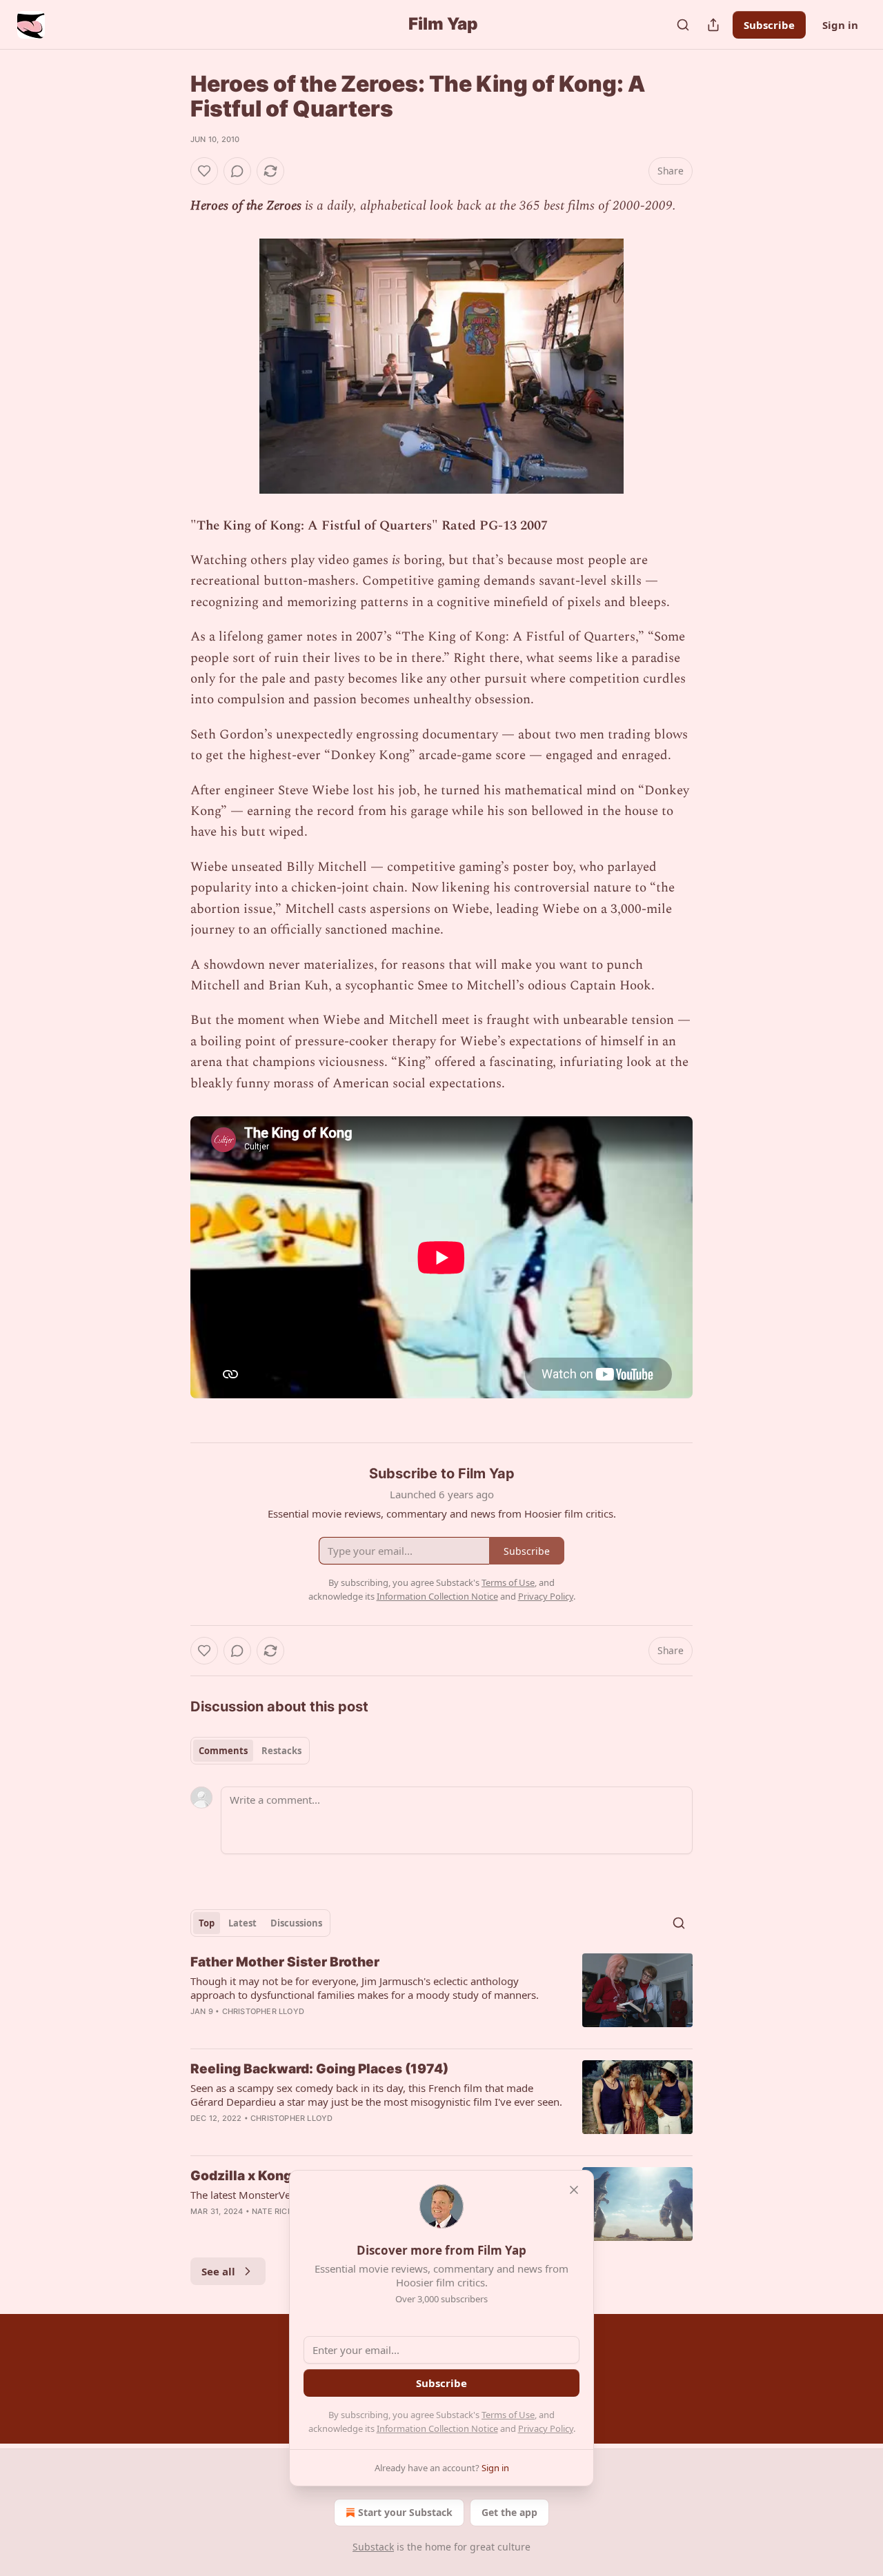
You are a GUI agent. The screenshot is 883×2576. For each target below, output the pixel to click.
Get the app (509, 2512)
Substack (373, 2547)
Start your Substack (405, 2512)
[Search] (683, 25)
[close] (574, 2190)
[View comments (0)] (237, 171)
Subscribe (769, 25)
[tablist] (250, 1751)
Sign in (840, 25)
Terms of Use (508, 2415)
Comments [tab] (223, 1751)
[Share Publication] (713, 25)
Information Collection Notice (437, 2428)
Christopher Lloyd (263, 2011)
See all (218, 2271)
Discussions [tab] (296, 1923)
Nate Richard (280, 2211)
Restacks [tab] (281, 1751)
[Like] (204, 171)
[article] (441, 1995)
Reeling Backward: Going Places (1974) (319, 2069)
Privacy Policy (546, 2428)
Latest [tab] (242, 1923)
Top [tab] (207, 1923)
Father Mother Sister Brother (285, 1962)
